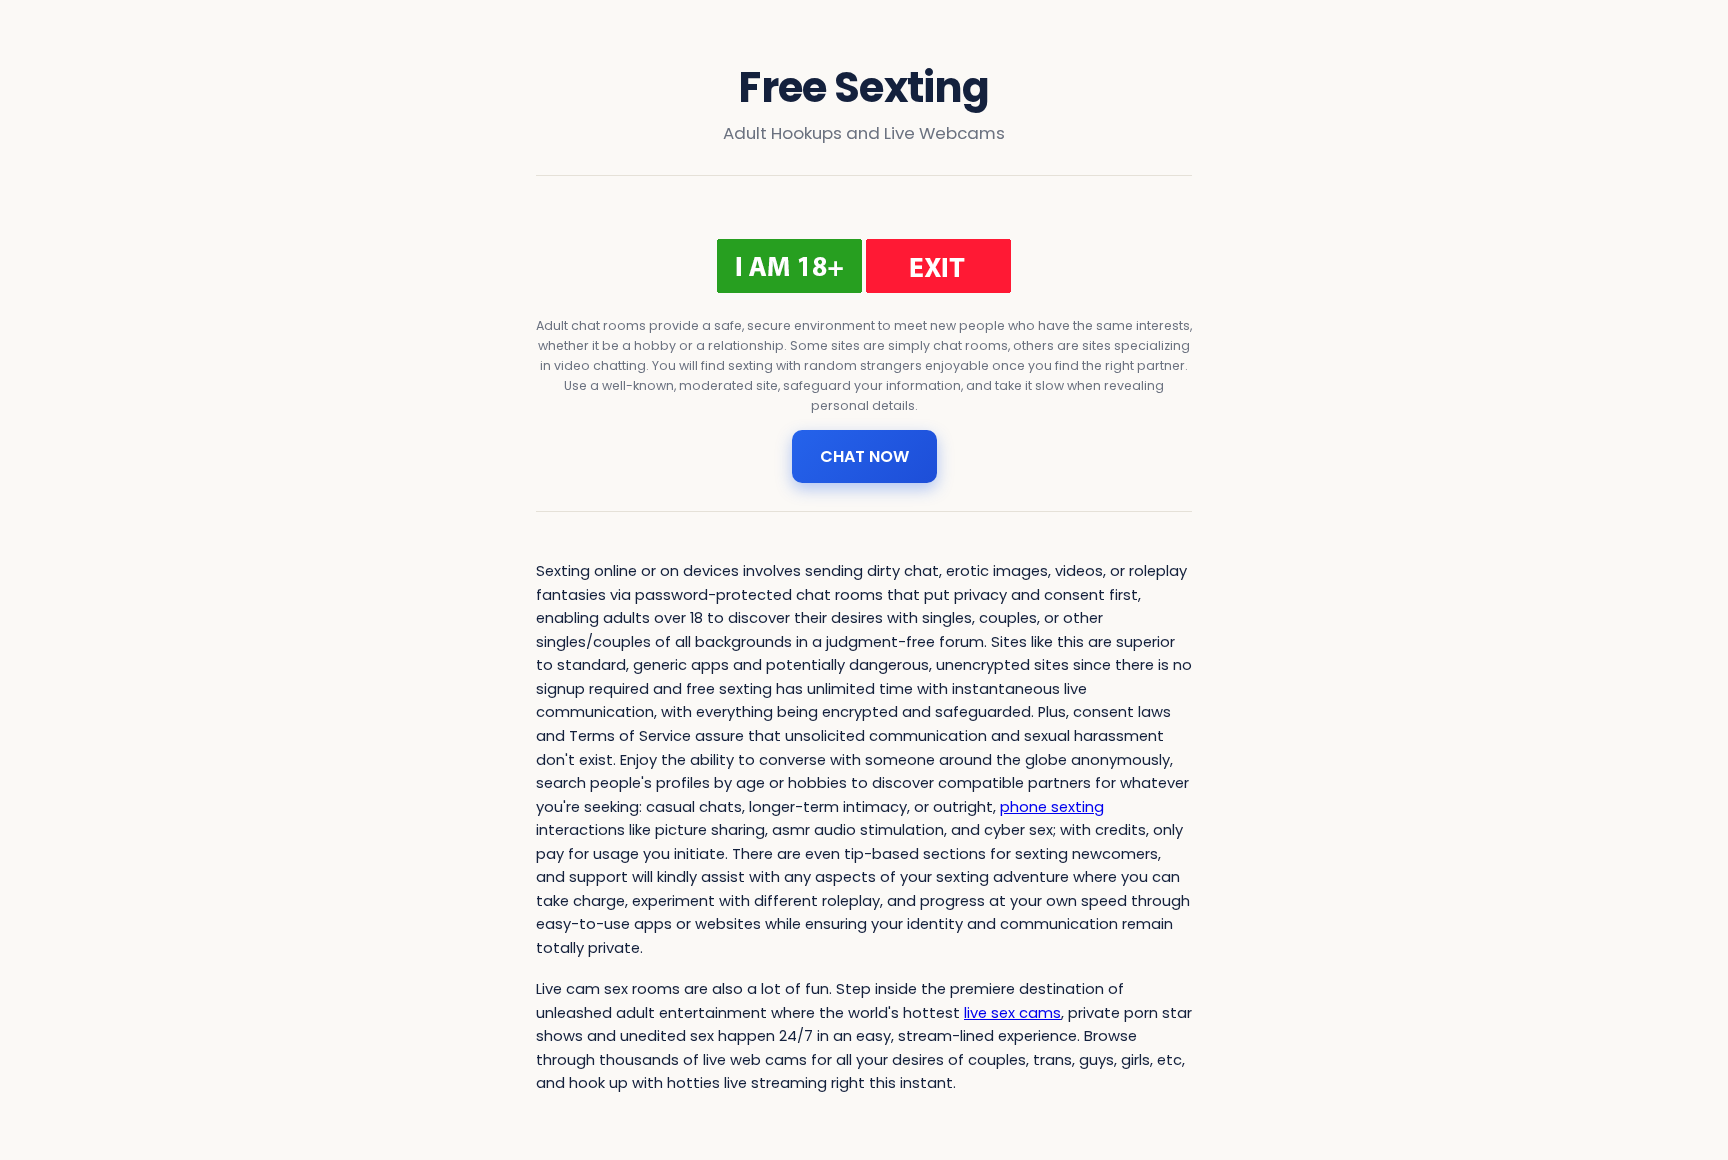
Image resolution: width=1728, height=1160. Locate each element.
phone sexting (1052, 807)
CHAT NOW (864, 456)
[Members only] (864, 266)
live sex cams (1012, 1013)
